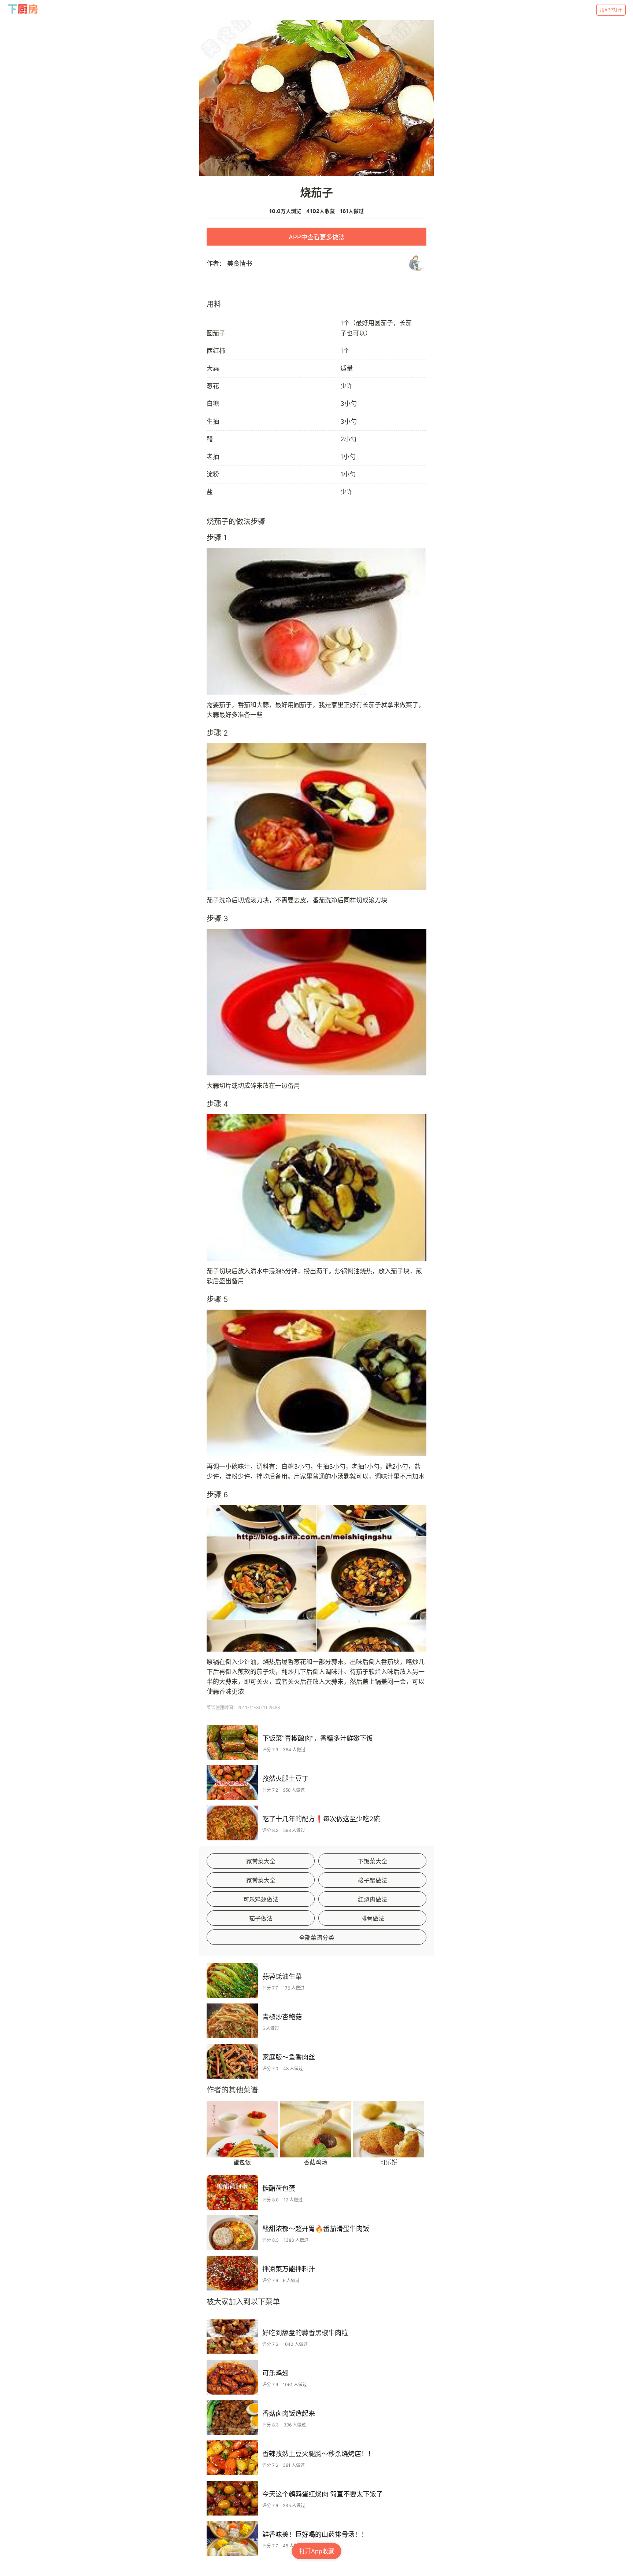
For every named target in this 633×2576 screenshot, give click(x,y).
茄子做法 (261, 1918)
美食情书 (240, 264)
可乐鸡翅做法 (261, 1899)
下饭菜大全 (373, 1861)
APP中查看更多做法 (317, 237)
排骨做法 (373, 1918)
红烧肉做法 (373, 1899)
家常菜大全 (261, 1861)
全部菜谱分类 (316, 1937)
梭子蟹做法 (373, 1880)
